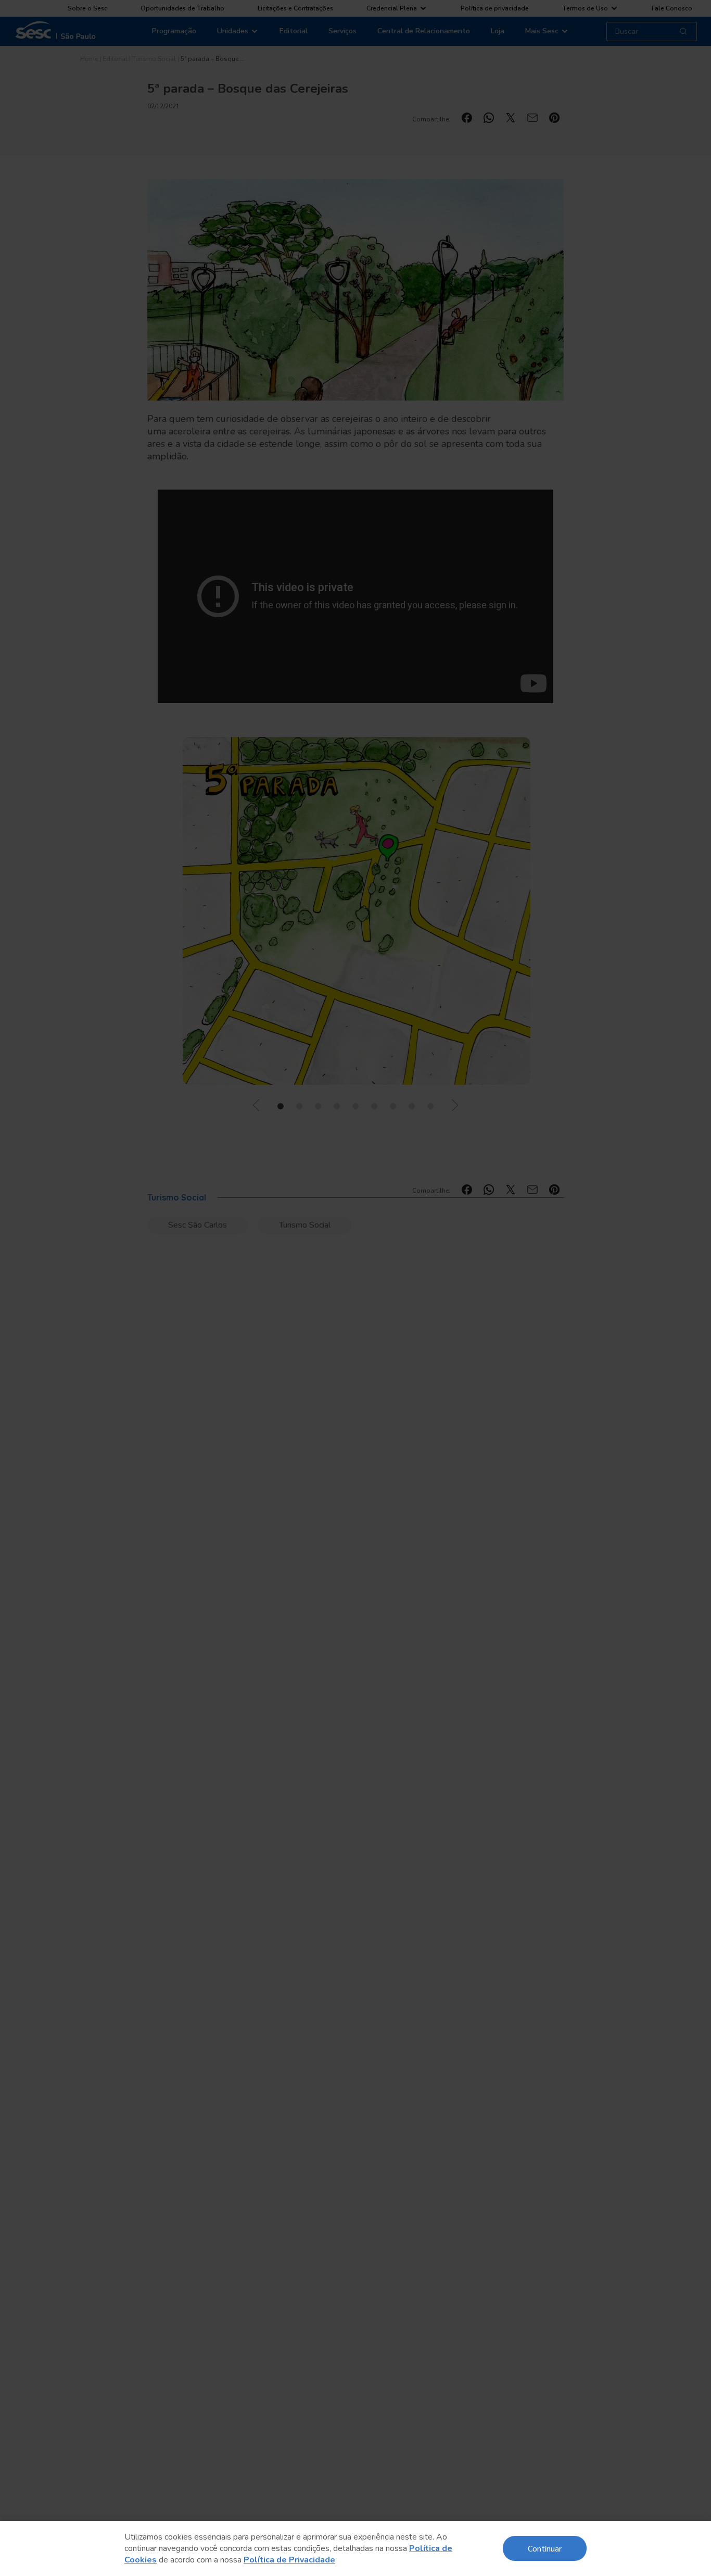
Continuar (545, 2548)
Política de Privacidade (289, 2560)
